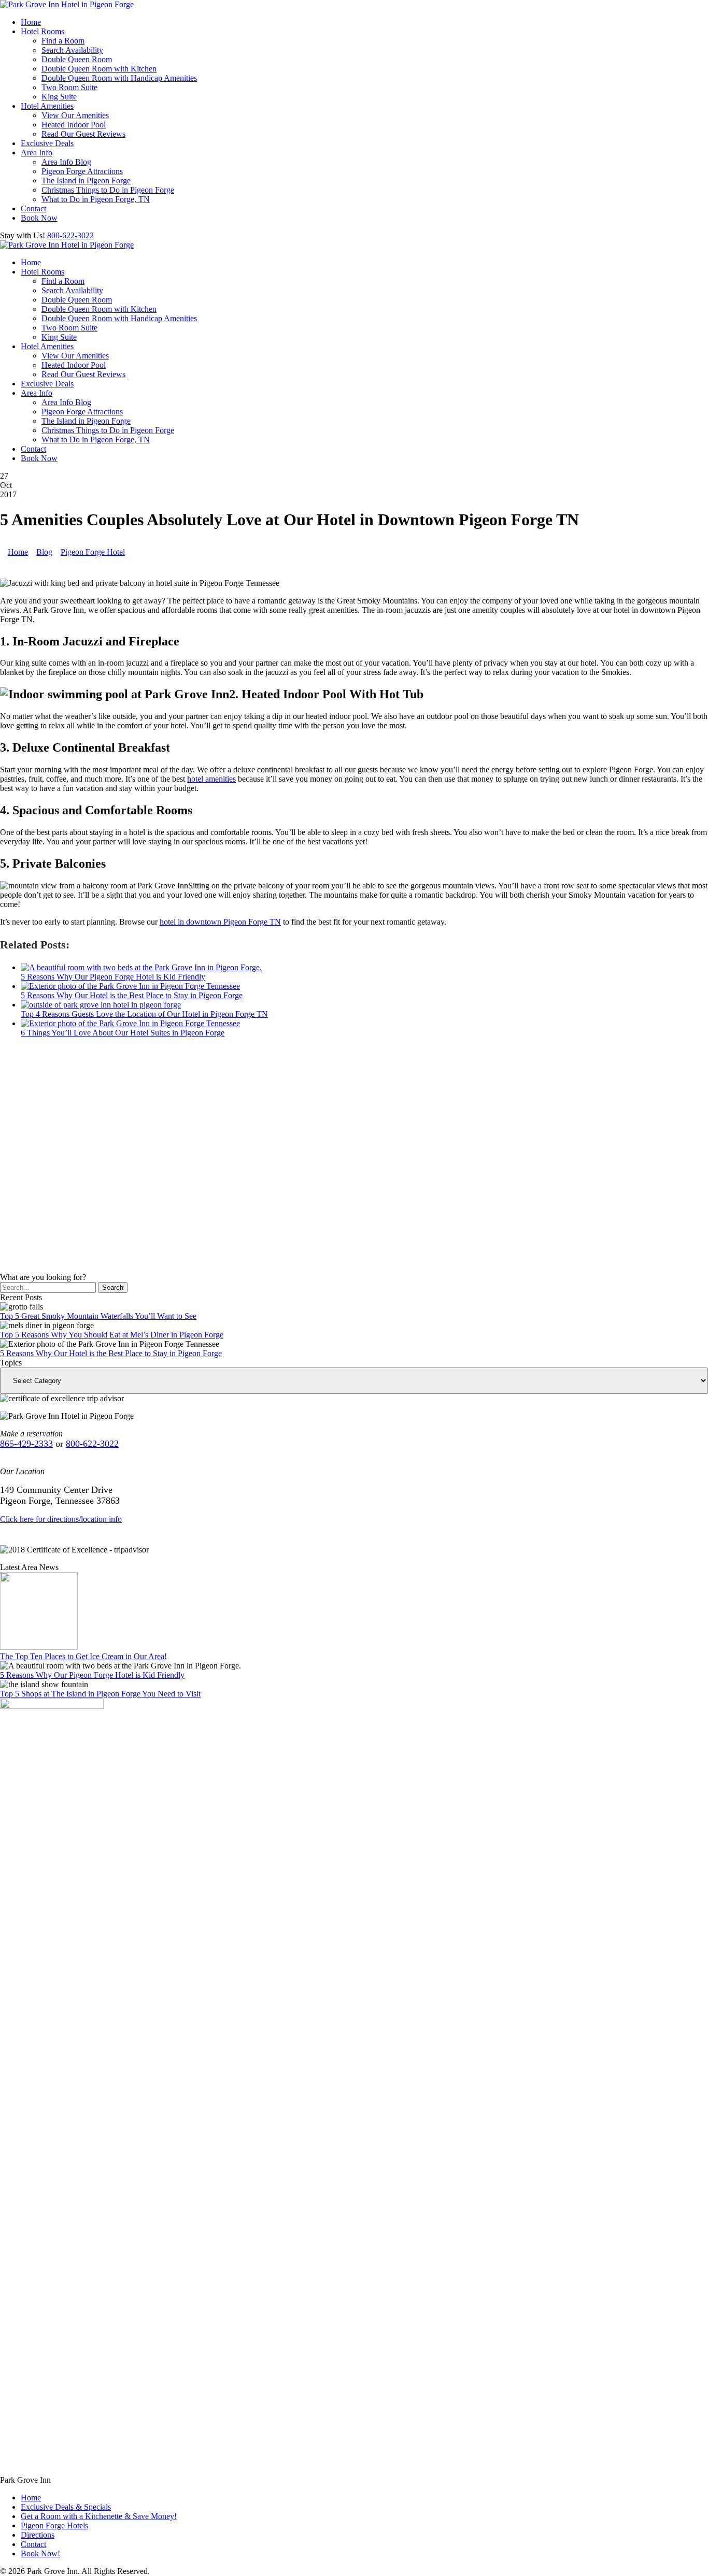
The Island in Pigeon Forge (86, 181)
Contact (33, 208)
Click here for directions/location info (61, 1519)
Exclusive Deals (47, 143)
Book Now (39, 218)
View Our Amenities (75, 115)
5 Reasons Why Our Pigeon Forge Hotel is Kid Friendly (113, 977)
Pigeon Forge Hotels (54, 2525)
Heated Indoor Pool (74, 125)
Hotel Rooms (43, 31)
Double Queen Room (77, 59)
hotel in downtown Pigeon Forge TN (220, 922)
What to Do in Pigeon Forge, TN (96, 199)
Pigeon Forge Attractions (82, 171)
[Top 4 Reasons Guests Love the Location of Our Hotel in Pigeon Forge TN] (101, 1005)
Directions (38, 2535)
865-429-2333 (26, 1444)
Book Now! (40, 2553)
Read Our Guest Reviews (83, 134)
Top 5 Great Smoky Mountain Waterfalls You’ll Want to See (98, 1316)
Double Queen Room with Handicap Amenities (119, 78)
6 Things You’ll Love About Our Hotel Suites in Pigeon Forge (123, 1033)
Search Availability (72, 50)
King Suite (59, 97)
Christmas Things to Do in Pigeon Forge (108, 190)
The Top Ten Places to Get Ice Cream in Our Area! (83, 1656)
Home (31, 22)
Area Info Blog (66, 162)
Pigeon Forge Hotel (93, 552)
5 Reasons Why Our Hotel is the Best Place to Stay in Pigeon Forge (132, 995)
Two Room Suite (69, 87)
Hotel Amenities (47, 106)
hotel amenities (211, 779)
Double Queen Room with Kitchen (99, 69)
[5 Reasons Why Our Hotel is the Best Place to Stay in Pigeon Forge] (130, 986)
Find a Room (63, 41)
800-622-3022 (70, 235)
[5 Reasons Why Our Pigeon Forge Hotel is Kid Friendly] (141, 967)
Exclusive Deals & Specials (66, 2507)
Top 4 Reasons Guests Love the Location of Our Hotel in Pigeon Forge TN (144, 1014)
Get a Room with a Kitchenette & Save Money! (99, 2516)
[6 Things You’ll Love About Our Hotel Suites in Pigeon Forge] (130, 1023)
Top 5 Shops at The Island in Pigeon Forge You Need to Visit (100, 1694)
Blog (44, 552)
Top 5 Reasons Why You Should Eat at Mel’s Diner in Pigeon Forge (112, 1335)
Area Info (37, 153)
